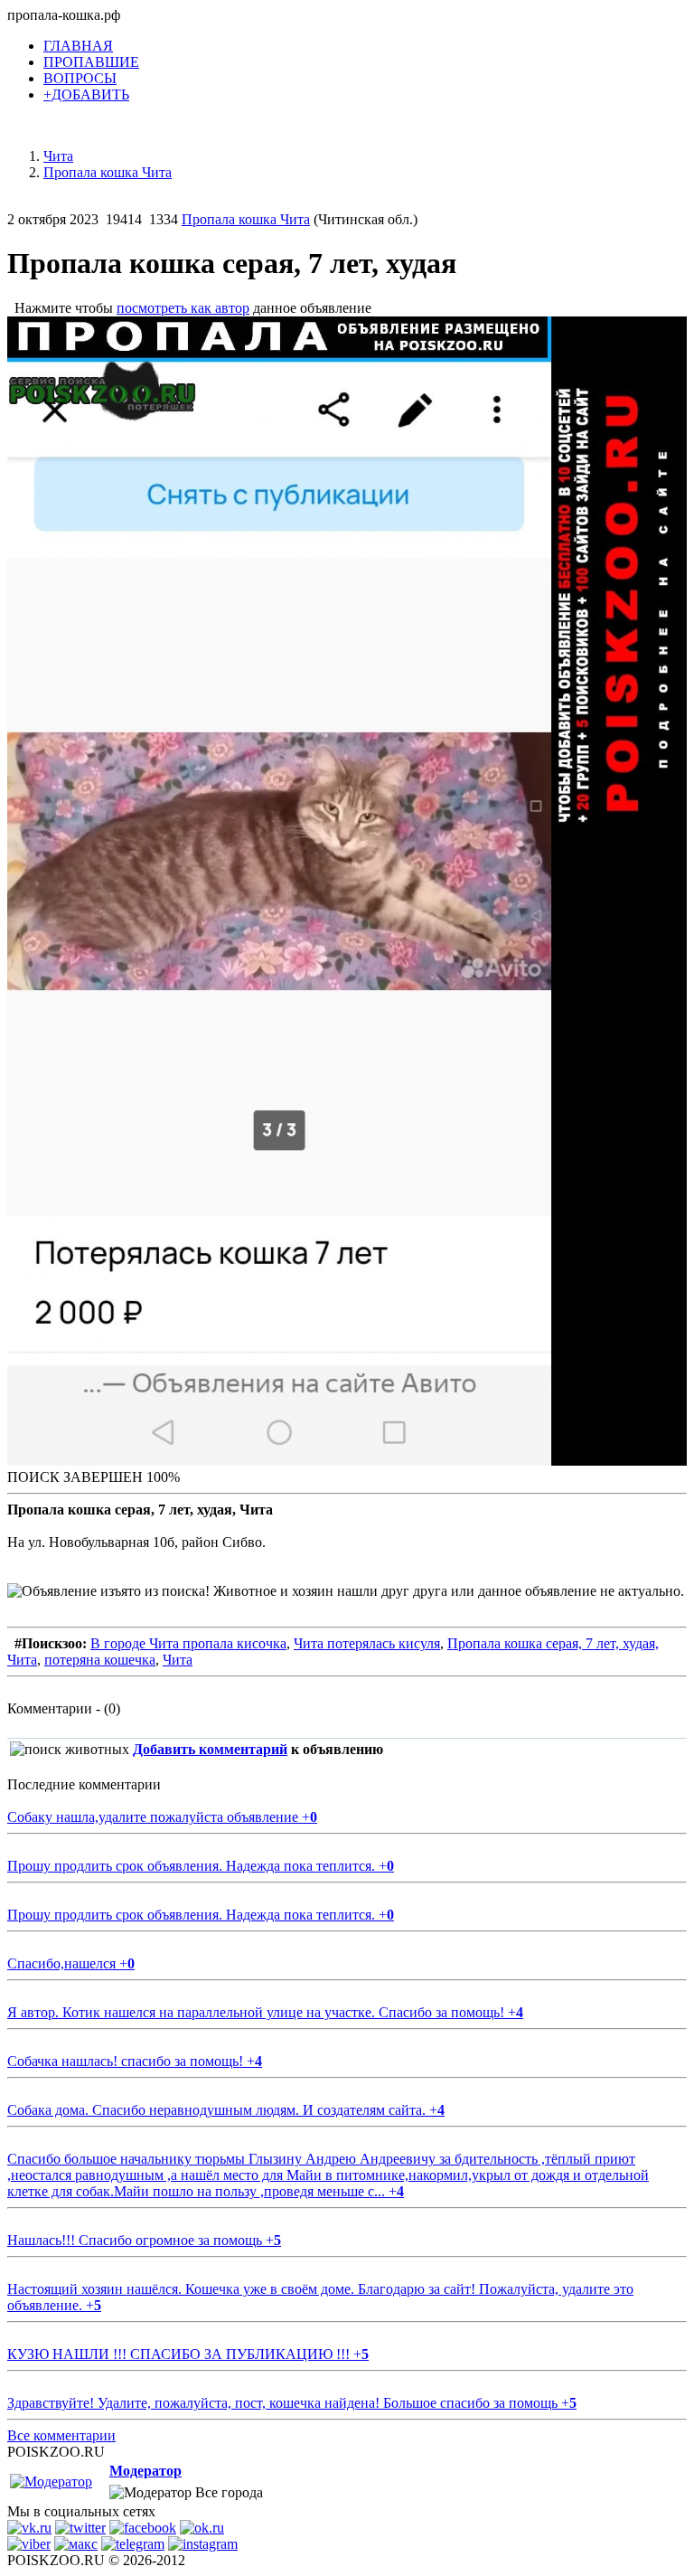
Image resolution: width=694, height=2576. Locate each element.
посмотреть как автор (183, 308)
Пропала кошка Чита (246, 219)
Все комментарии (61, 2435)
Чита (178, 1660)
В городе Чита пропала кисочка (188, 1643)
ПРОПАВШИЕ (91, 62)
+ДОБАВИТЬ (86, 94)
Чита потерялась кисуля (367, 1643)
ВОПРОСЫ (80, 78)
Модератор (145, 2471)
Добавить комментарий (210, 1749)
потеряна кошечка (100, 1660)
